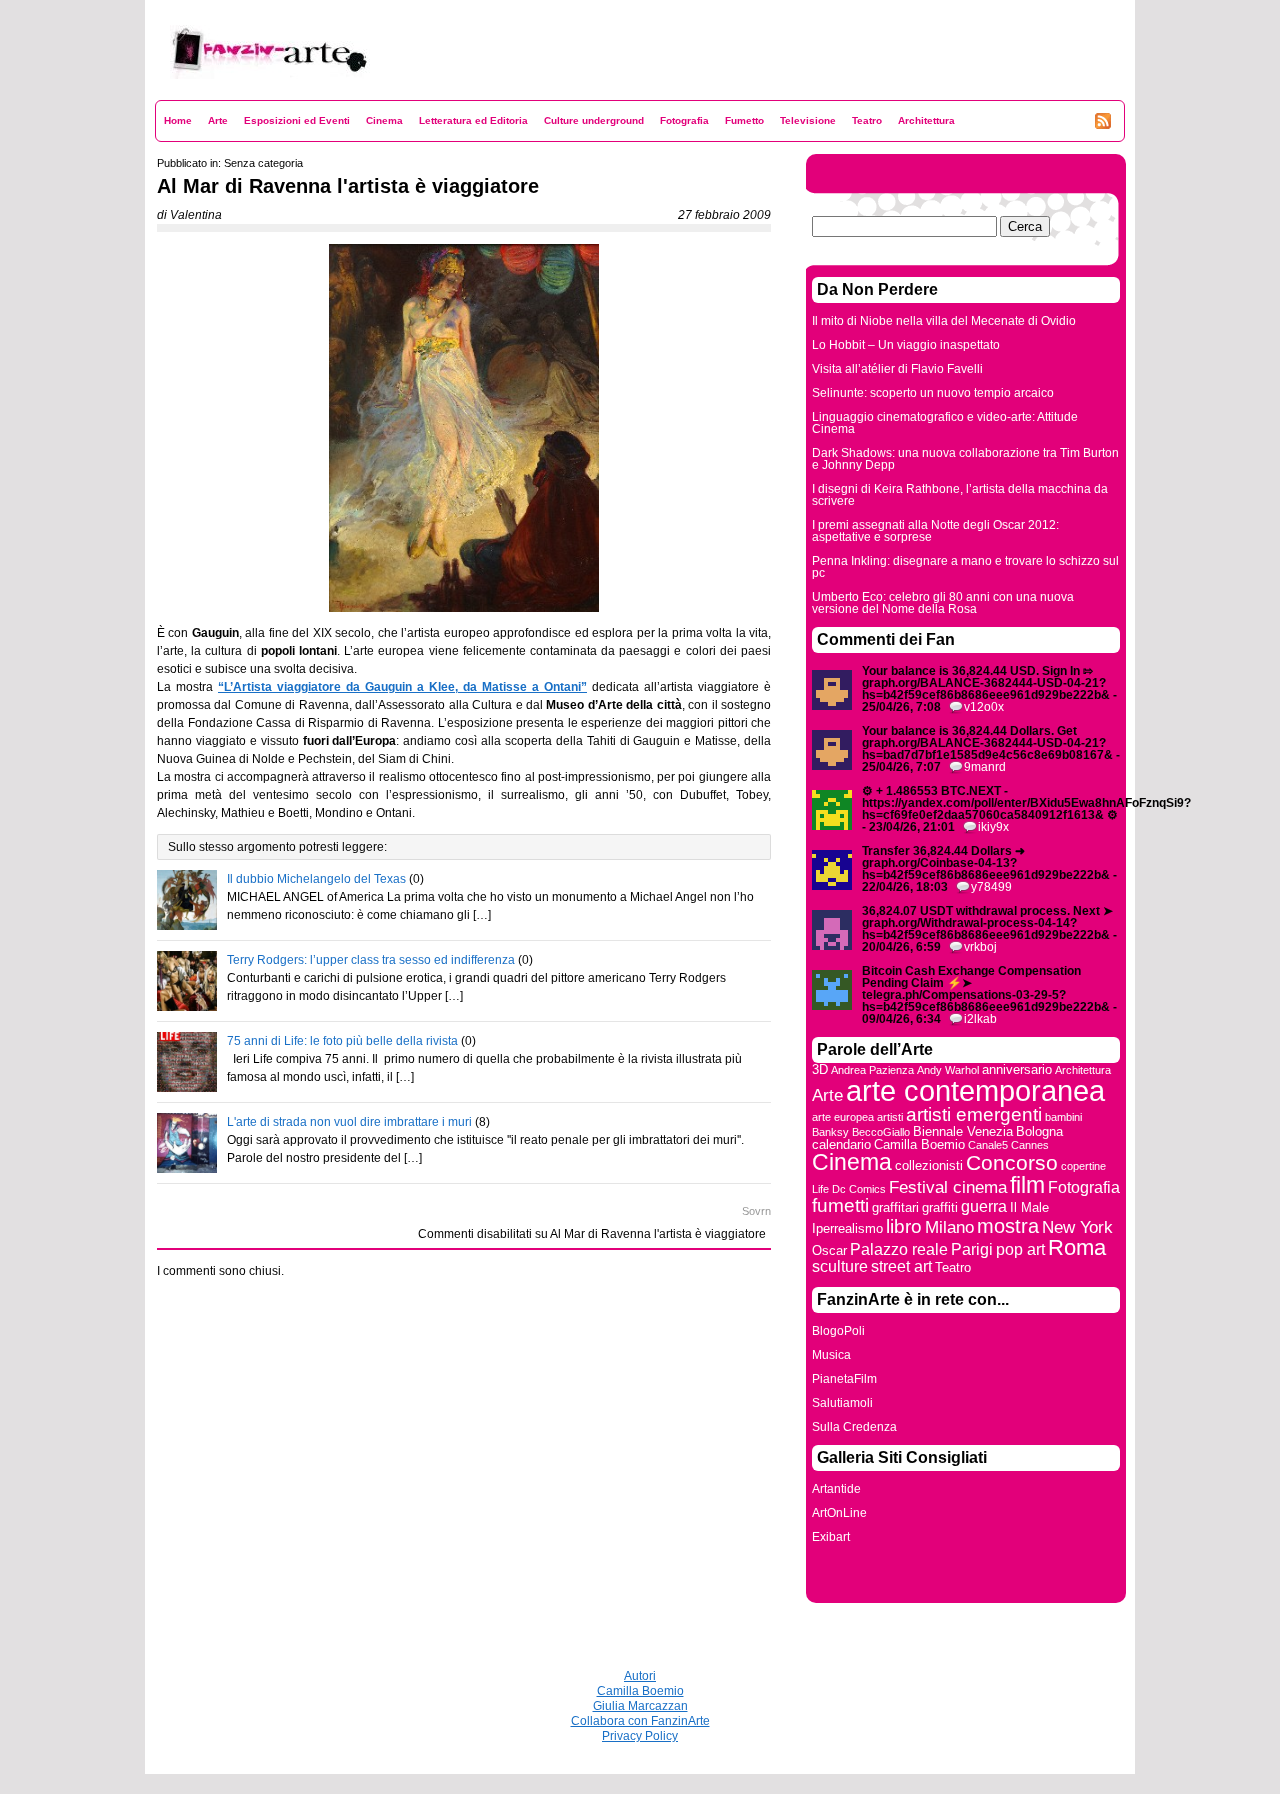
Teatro (867, 120)
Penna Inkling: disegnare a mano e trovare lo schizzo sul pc (965, 567)
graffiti (940, 1207)
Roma (1077, 1247)
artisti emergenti (974, 1114)
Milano (949, 1227)
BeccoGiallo (881, 1132)
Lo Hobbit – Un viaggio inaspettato (906, 345)
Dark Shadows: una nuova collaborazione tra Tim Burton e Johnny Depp (965, 459)
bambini (1063, 1117)
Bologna (1039, 1131)
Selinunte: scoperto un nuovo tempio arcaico (933, 393)
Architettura (926, 120)
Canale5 (988, 1145)
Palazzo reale (899, 1249)
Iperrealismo (847, 1228)
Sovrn (756, 1211)
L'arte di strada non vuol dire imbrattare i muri (349, 1122)
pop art (1020, 1249)
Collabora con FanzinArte (640, 1721)
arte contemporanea (975, 1090)
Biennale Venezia (963, 1131)
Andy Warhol (948, 1070)
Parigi (972, 1249)
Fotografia (684, 120)
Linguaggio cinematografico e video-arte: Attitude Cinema (945, 423)
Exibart (831, 1537)
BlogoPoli (838, 1331)
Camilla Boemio (919, 1144)
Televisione (808, 120)
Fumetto (744, 120)
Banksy (830, 1132)
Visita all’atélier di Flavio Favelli (897, 369)
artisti (890, 1117)
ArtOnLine (839, 1513)
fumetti (840, 1205)
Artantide (836, 1489)
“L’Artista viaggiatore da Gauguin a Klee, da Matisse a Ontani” (402, 687)
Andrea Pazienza (872, 1070)
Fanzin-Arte (203, 91)
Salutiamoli (842, 1403)
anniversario (1017, 1069)
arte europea (843, 1117)
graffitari (895, 1207)
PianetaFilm (844, 1379)
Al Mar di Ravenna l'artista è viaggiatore (348, 186)
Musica (831, 1355)
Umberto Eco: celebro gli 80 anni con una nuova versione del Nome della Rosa (943, 603)
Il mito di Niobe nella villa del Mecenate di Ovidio (944, 321)
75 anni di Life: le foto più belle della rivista (342, 1041)
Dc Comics (859, 1189)
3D (820, 1069)
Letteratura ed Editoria (473, 120)
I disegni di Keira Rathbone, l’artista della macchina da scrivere (960, 495)
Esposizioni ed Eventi (297, 120)
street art (901, 1266)
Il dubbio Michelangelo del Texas (316, 879)
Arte (218, 120)
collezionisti (929, 1165)
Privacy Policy (640, 1736)
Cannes (1030, 1145)
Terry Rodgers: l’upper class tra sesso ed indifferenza (371, 960)
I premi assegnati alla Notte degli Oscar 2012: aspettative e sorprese (935, 531)
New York (1077, 1227)
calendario (841, 1144)
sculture (840, 1266)
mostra (1008, 1226)
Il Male (1029, 1207)
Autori (640, 1676)
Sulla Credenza (854, 1427)
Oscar (829, 1250)
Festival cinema (948, 1187)
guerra (984, 1206)
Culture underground (594, 120)
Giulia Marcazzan (640, 1706)
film (1027, 1185)
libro (904, 1226)
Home (178, 120)
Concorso (1012, 1162)
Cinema (384, 120)
